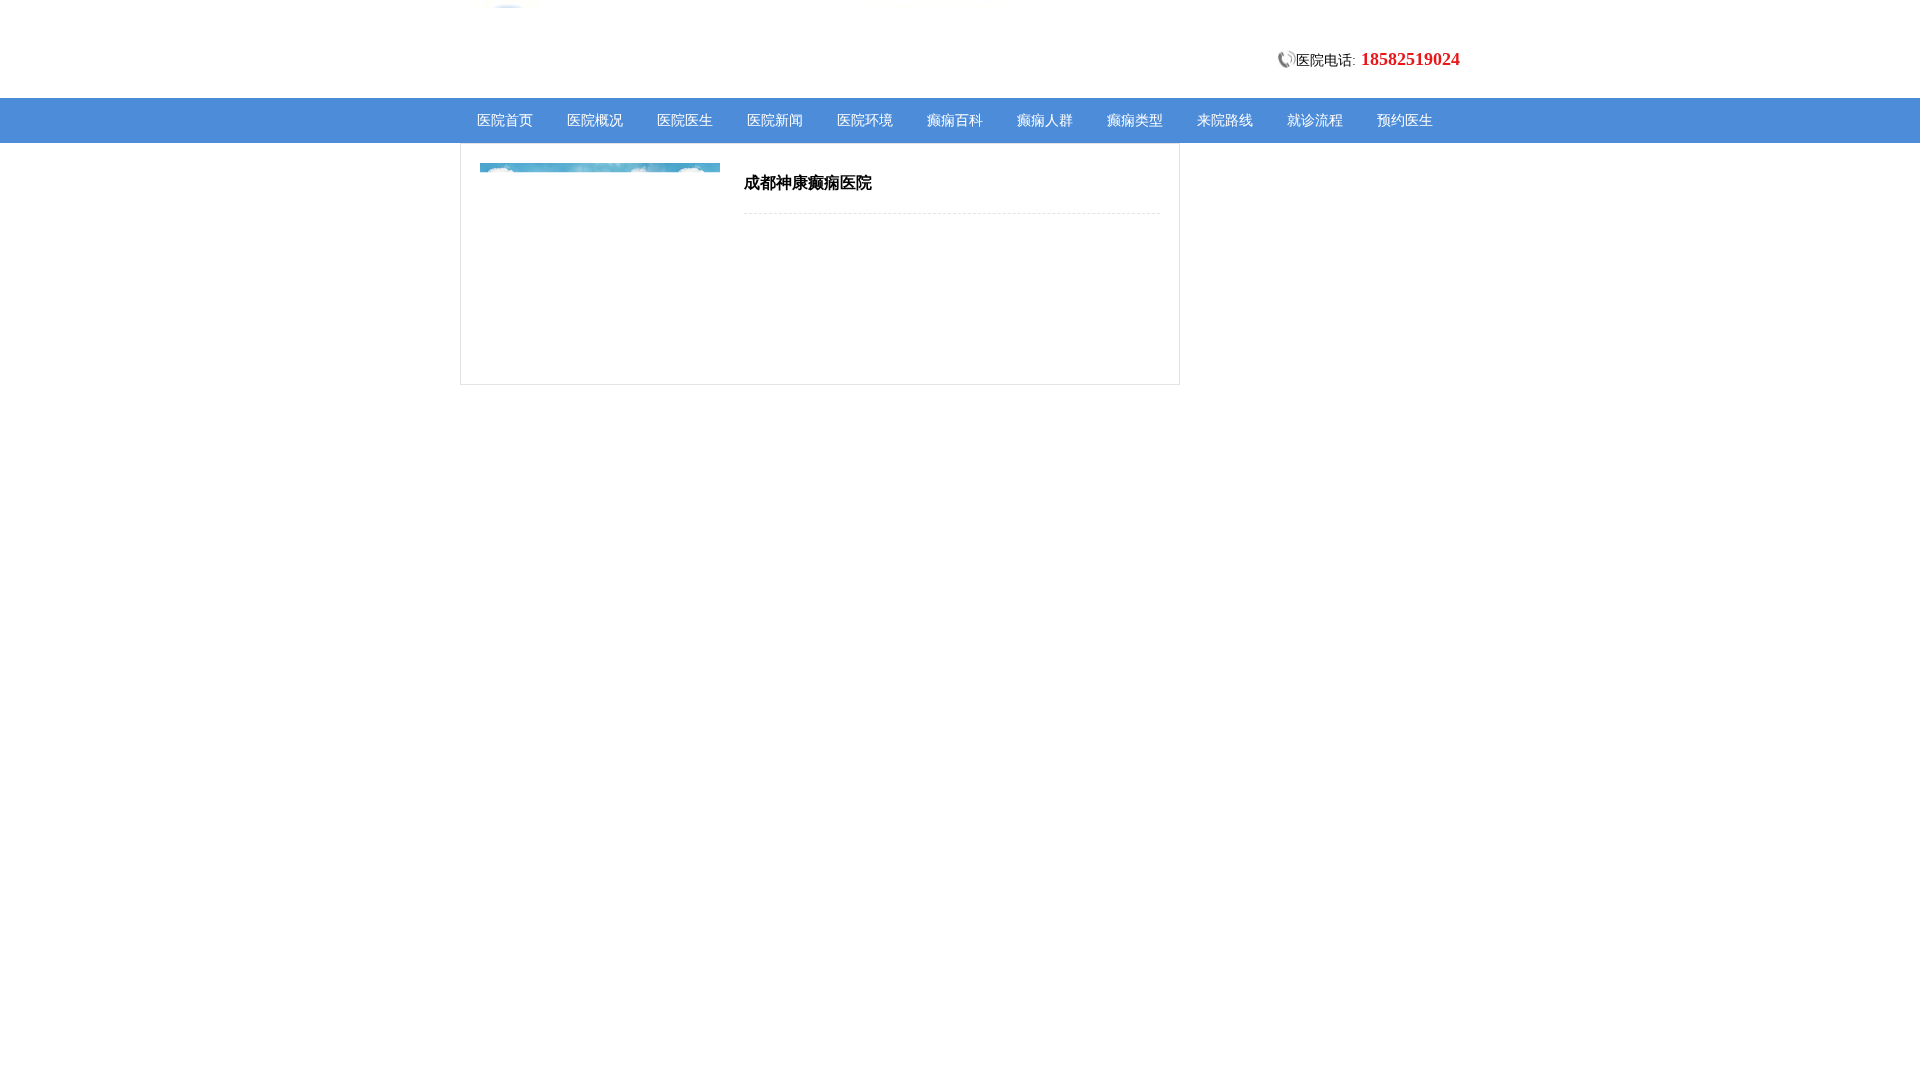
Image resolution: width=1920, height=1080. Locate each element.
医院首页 (505, 120)
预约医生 (1405, 120)
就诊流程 (1315, 120)
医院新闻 (775, 120)
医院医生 (685, 120)
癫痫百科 (955, 120)
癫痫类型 (1135, 120)
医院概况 (595, 120)
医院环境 (865, 120)
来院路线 (1225, 120)
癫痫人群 (1045, 120)
